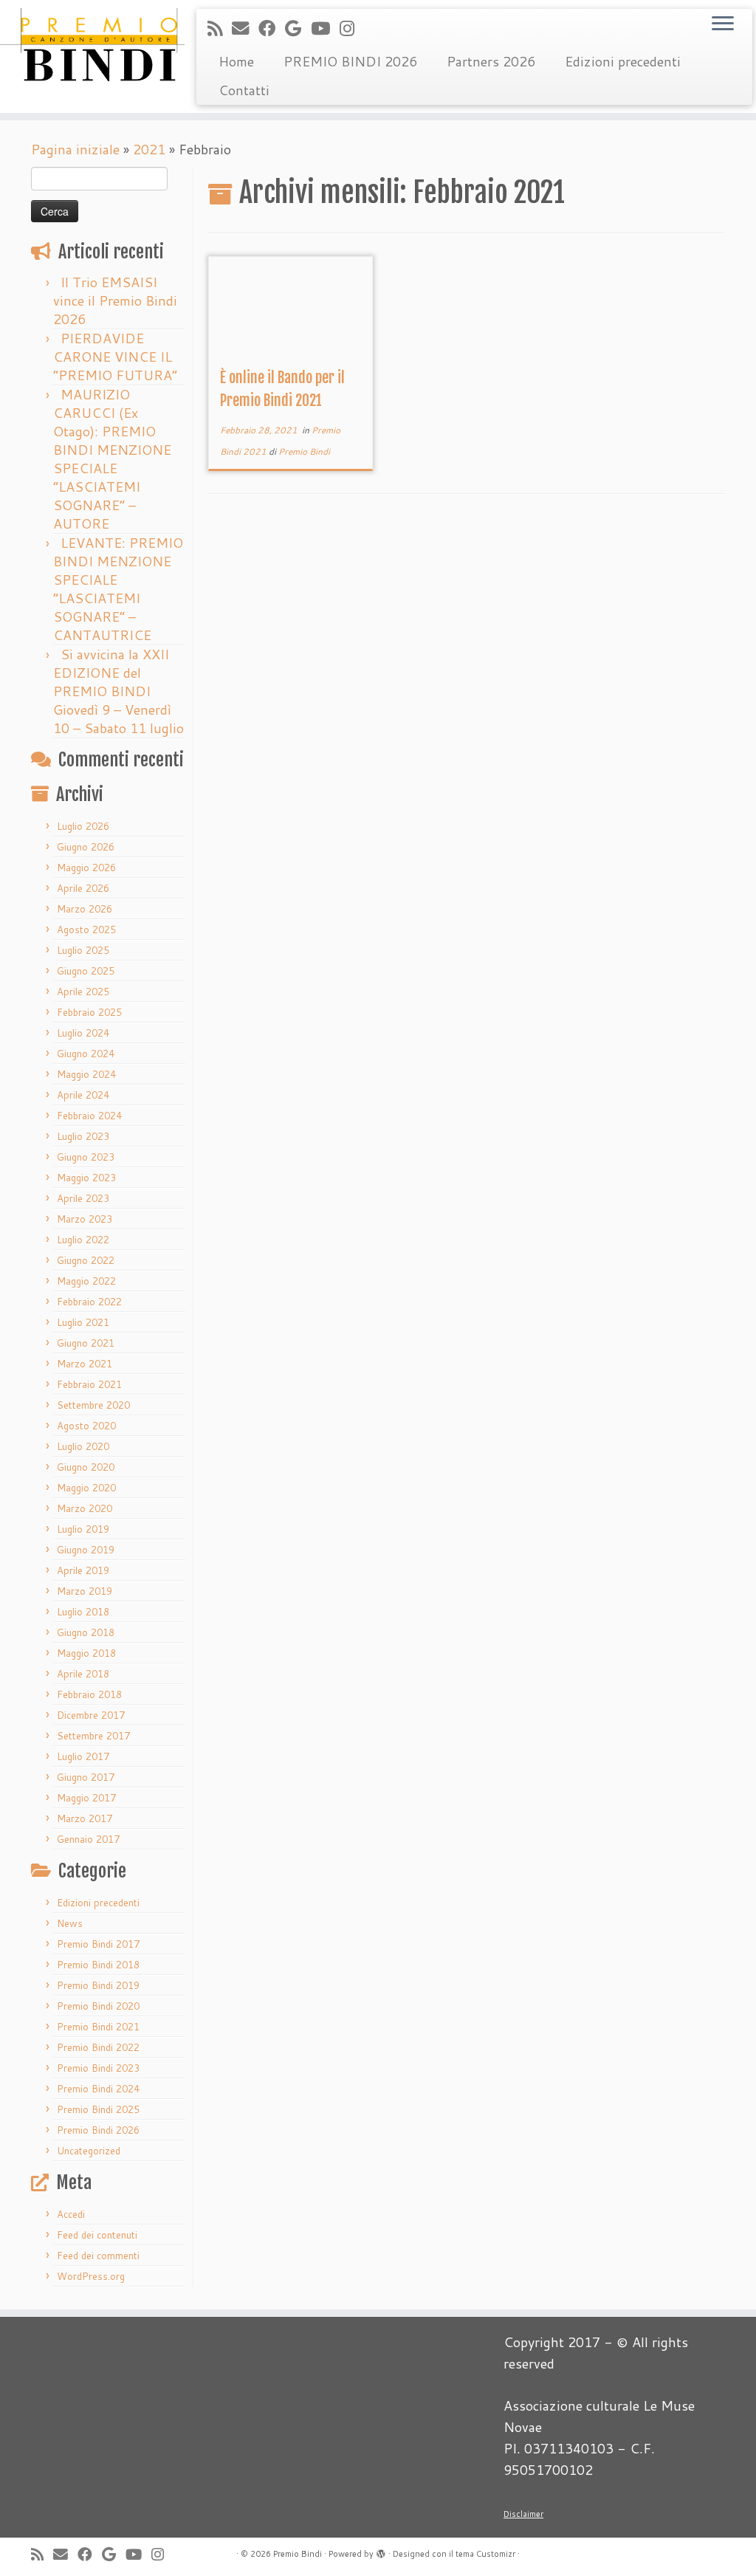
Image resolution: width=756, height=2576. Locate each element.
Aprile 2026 (83, 888)
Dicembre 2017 (91, 1715)
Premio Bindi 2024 (98, 2089)
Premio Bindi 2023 (98, 2068)
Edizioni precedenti (623, 61)
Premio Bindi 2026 (98, 2130)
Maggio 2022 (86, 1281)
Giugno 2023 (86, 1157)
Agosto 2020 (86, 1426)
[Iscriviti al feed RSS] (220, 28)
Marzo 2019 (85, 1591)
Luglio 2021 (83, 1322)
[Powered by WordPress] (381, 2551)
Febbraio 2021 (89, 1384)
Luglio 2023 (83, 1136)
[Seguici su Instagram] (352, 28)
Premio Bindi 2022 (98, 2047)
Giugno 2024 (86, 1054)
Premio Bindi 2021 (98, 2027)
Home (236, 61)
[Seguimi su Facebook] (272, 28)
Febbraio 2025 (89, 1012)
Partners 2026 (491, 61)
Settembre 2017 (93, 1736)
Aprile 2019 (83, 1570)
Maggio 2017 (86, 1798)
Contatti (244, 90)
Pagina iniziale (75, 149)
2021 (149, 149)
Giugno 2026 (86, 847)
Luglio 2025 (83, 950)
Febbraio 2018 (89, 1694)
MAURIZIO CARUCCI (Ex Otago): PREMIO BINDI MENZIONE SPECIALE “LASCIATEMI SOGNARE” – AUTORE (112, 459)
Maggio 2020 (86, 1488)
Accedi (71, 2214)
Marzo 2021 (85, 1364)
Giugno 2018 (86, 1632)
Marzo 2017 (85, 1818)
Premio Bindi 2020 (98, 2006)
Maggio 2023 (86, 1178)
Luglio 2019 (83, 1529)
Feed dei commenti (98, 2256)
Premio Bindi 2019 (98, 1985)
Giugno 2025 (86, 971)
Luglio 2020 (83, 1446)
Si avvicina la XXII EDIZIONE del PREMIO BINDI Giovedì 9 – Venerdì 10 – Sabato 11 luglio (118, 691)
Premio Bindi (304, 451)
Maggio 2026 (86, 868)
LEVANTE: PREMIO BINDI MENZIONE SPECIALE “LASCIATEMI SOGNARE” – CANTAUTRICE (118, 589)
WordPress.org (91, 2276)
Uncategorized (89, 2151)
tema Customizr (485, 2554)
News (70, 1923)
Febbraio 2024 (89, 1116)
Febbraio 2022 (89, 1302)
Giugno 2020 (86, 1467)
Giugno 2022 (86, 1260)
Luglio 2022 (83, 1240)
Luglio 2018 (83, 1612)
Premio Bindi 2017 (98, 1944)
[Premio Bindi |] (89, 44)
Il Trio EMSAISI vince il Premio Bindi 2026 (115, 300)
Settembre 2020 (93, 1405)
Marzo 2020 (85, 1508)
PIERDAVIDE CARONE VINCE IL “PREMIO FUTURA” (115, 357)
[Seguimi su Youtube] (325, 28)
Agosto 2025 (86, 930)
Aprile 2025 (83, 992)
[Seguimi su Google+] (298, 28)
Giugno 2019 (86, 1550)
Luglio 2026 (83, 826)
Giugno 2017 (86, 1777)
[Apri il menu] (723, 24)
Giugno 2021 (86, 1343)
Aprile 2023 (83, 1198)
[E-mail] (245, 28)
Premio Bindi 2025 (98, 2109)
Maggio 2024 (86, 1074)
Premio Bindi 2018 (98, 1965)
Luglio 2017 (83, 1756)
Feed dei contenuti (97, 2235)
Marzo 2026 (85, 909)
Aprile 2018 (83, 1674)
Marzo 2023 (85, 1219)
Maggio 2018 (86, 1653)
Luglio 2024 (83, 1033)
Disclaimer (523, 2514)
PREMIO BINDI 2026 (350, 61)
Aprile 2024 (83, 1095)
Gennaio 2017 (88, 1839)
